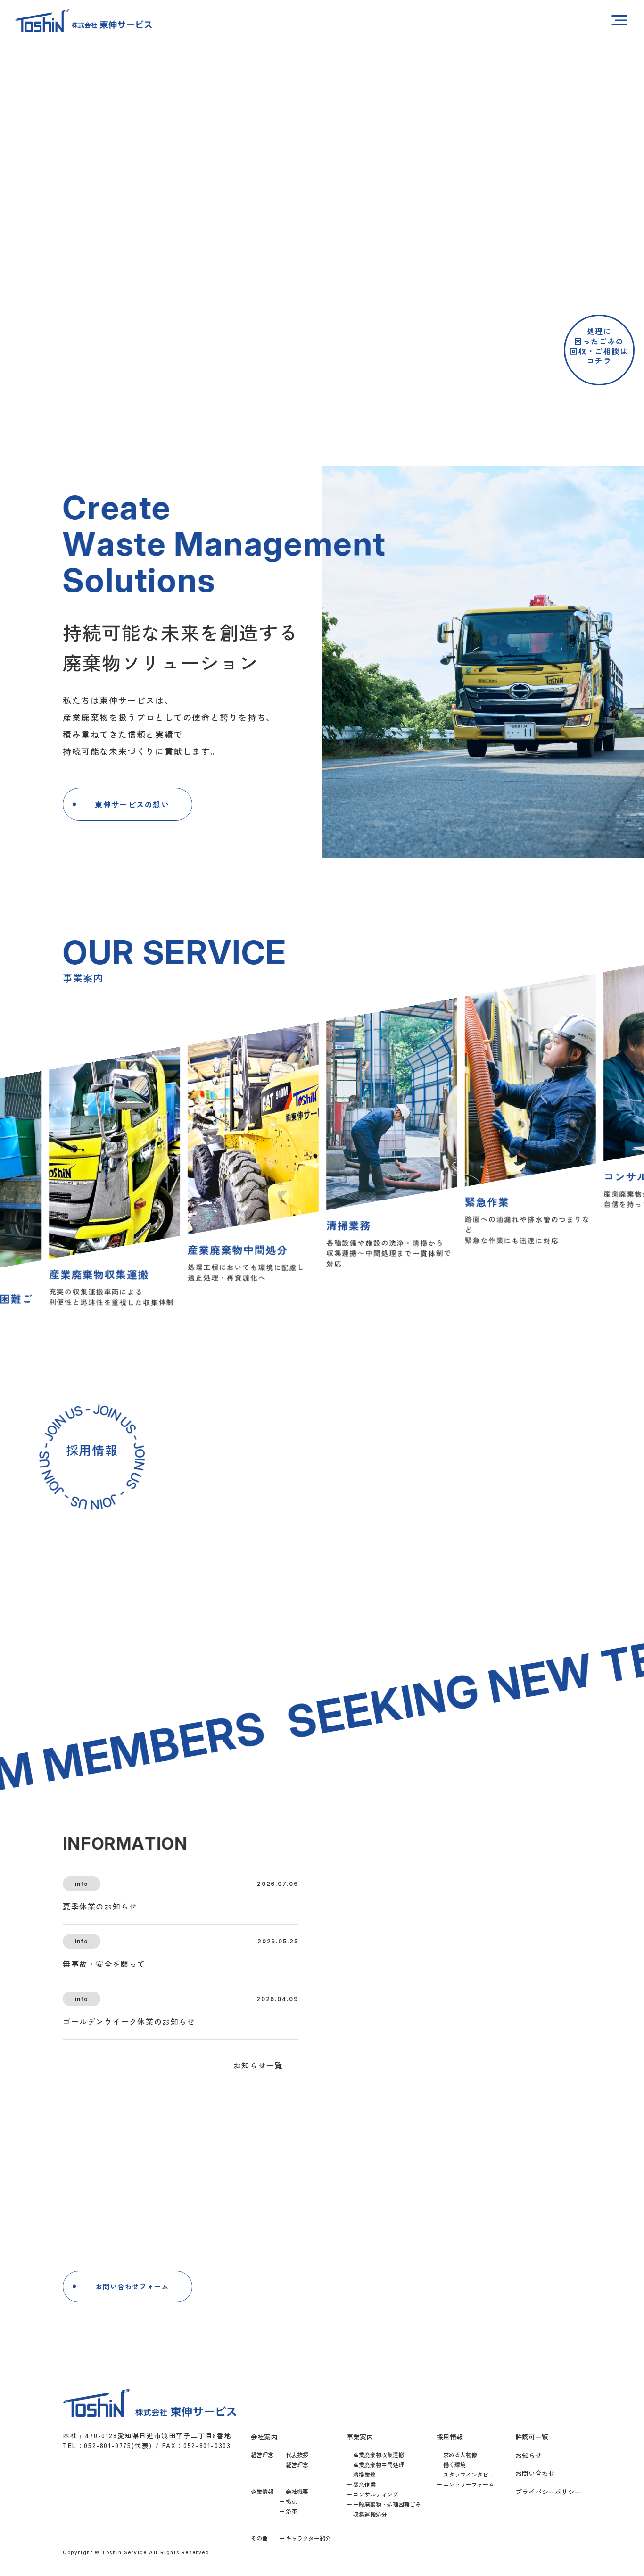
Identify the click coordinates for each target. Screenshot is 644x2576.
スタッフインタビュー (471, 2474)
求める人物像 (460, 2455)
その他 (259, 2538)
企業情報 (262, 2491)
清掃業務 (364, 2474)
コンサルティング (376, 2494)
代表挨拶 (297, 2455)
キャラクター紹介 (308, 2538)
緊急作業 (364, 2484)
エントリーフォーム (469, 2484)
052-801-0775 (353, 2292)
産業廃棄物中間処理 (379, 2464)
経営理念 (262, 2455)
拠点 (291, 2501)
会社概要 (297, 2491)
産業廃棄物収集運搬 (379, 2455)
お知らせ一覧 (258, 2065)
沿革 (291, 2511)
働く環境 (454, 2464)
